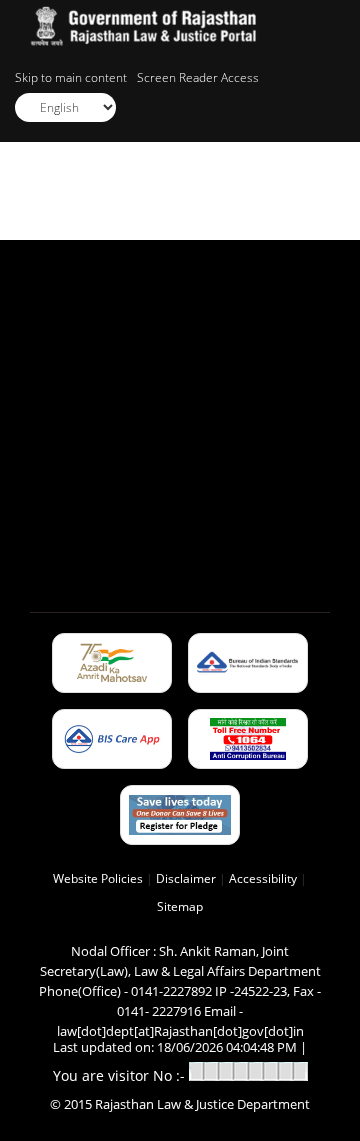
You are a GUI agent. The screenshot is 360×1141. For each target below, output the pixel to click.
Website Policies (98, 878)
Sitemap (180, 906)
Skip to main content (71, 77)
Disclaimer (186, 878)
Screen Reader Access (198, 77)
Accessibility (263, 878)
